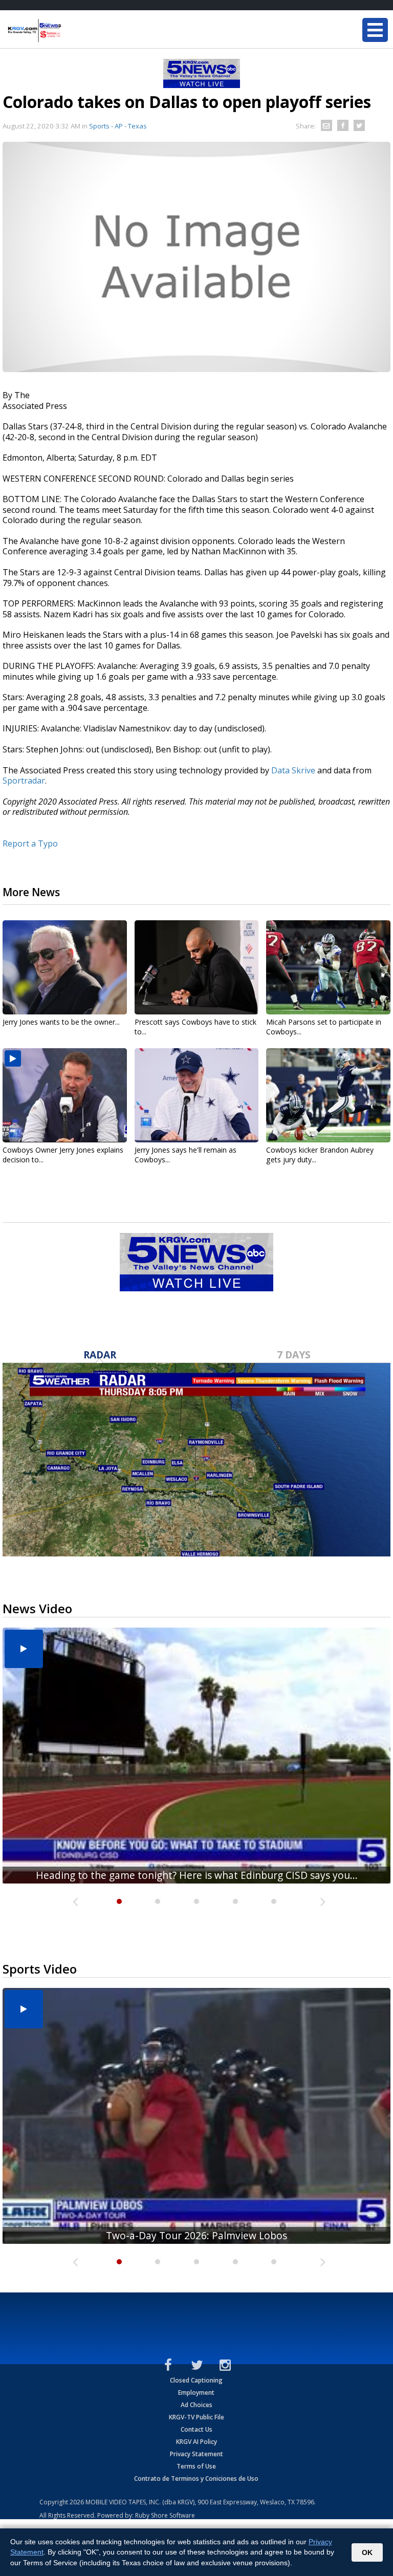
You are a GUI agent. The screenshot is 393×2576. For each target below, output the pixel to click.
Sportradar (24, 781)
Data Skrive (293, 770)
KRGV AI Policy (196, 2442)
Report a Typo (30, 843)
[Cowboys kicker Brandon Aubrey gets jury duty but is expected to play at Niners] (328, 1095)
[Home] (69, 31)
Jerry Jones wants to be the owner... (61, 1022)
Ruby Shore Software (165, 2515)
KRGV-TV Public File (196, 2417)
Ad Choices (196, 2405)
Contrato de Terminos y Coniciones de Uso (196, 2478)
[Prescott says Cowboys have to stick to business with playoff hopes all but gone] (197, 967)
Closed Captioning (196, 2380)
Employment (196, 2393)
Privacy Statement (196, 2454)
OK (367, 2552)
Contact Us (196, 2429)
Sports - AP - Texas (118, 126)
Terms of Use (196, 2466)
